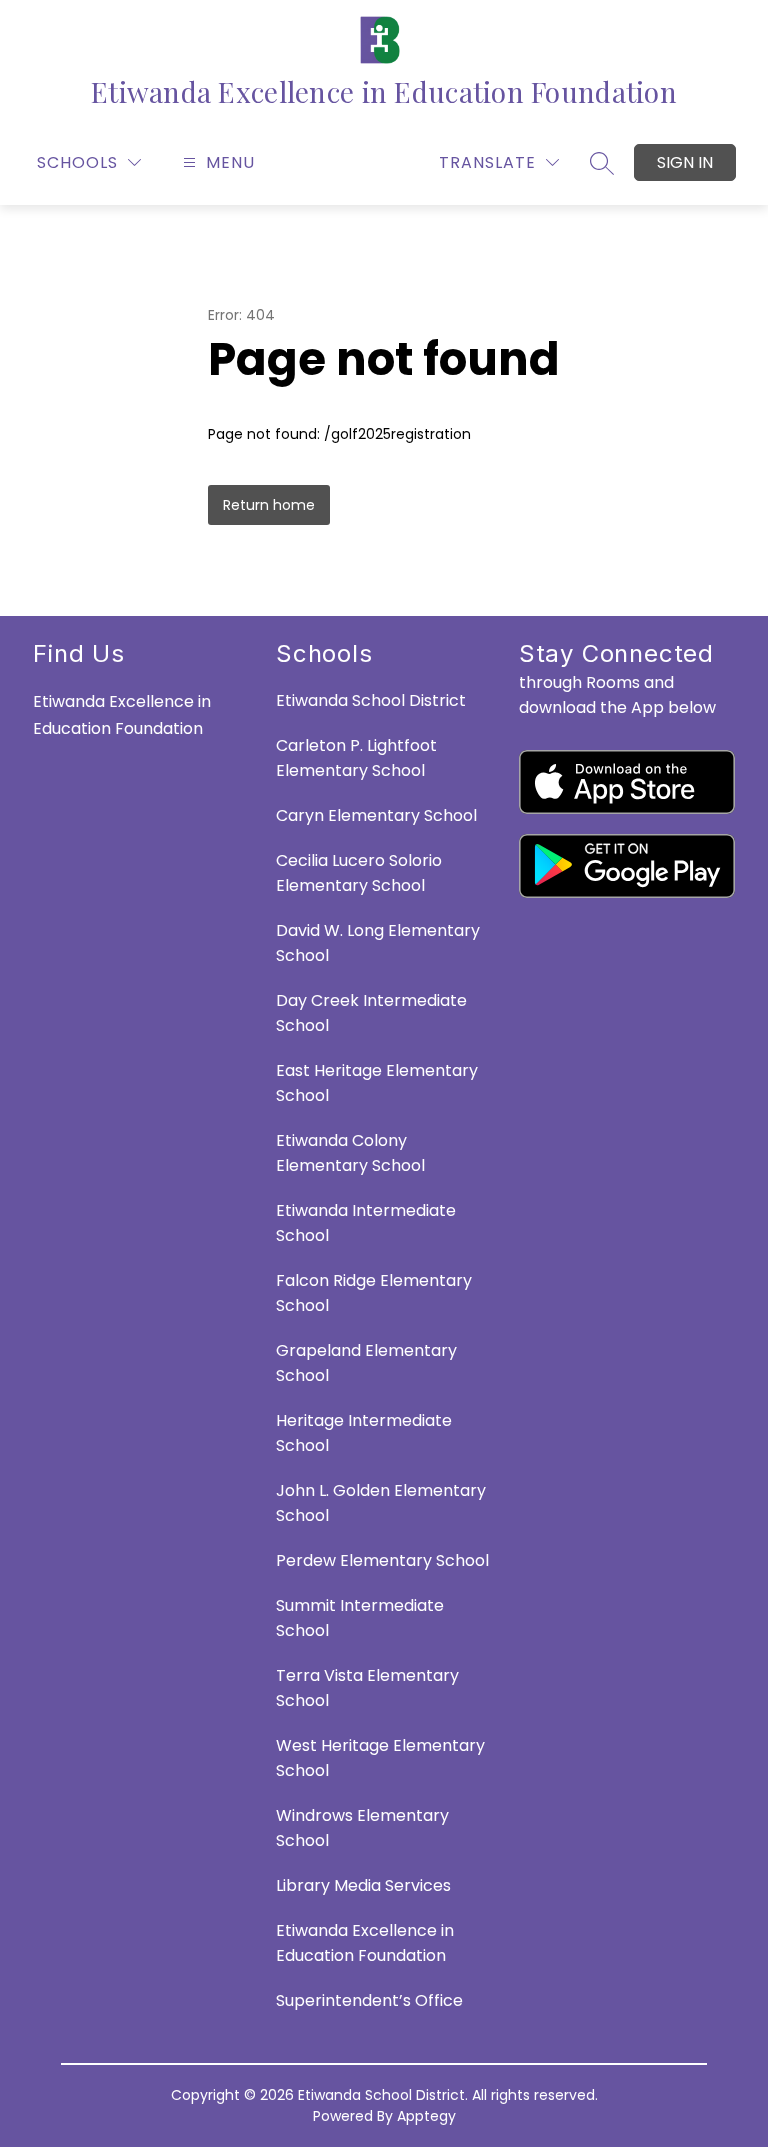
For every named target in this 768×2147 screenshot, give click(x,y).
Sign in (685, 162)
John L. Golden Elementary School (381, 1503)
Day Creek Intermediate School (371, 1013)
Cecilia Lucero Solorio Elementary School (359, 873)
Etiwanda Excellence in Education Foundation (365, 1943)
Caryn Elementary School (376, 815)
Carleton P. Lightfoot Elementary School (356, 758)
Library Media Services (363, 1885)
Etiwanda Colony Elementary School (350, 1153)
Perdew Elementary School (382, 1560)
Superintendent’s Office (369, 2000)
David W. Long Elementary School (378, 943)
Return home (269, 505)
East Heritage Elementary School (377, 1083)
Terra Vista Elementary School (367, 1688)
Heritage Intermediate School (364, 1433)
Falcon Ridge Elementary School (374, 1293)
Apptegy (426, 2116)
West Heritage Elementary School (380, 1758)
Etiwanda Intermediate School (366, 1223)
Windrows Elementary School (362, 1828)
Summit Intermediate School (360, 1618)
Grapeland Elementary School (366, 1363)
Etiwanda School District (371, 700)
